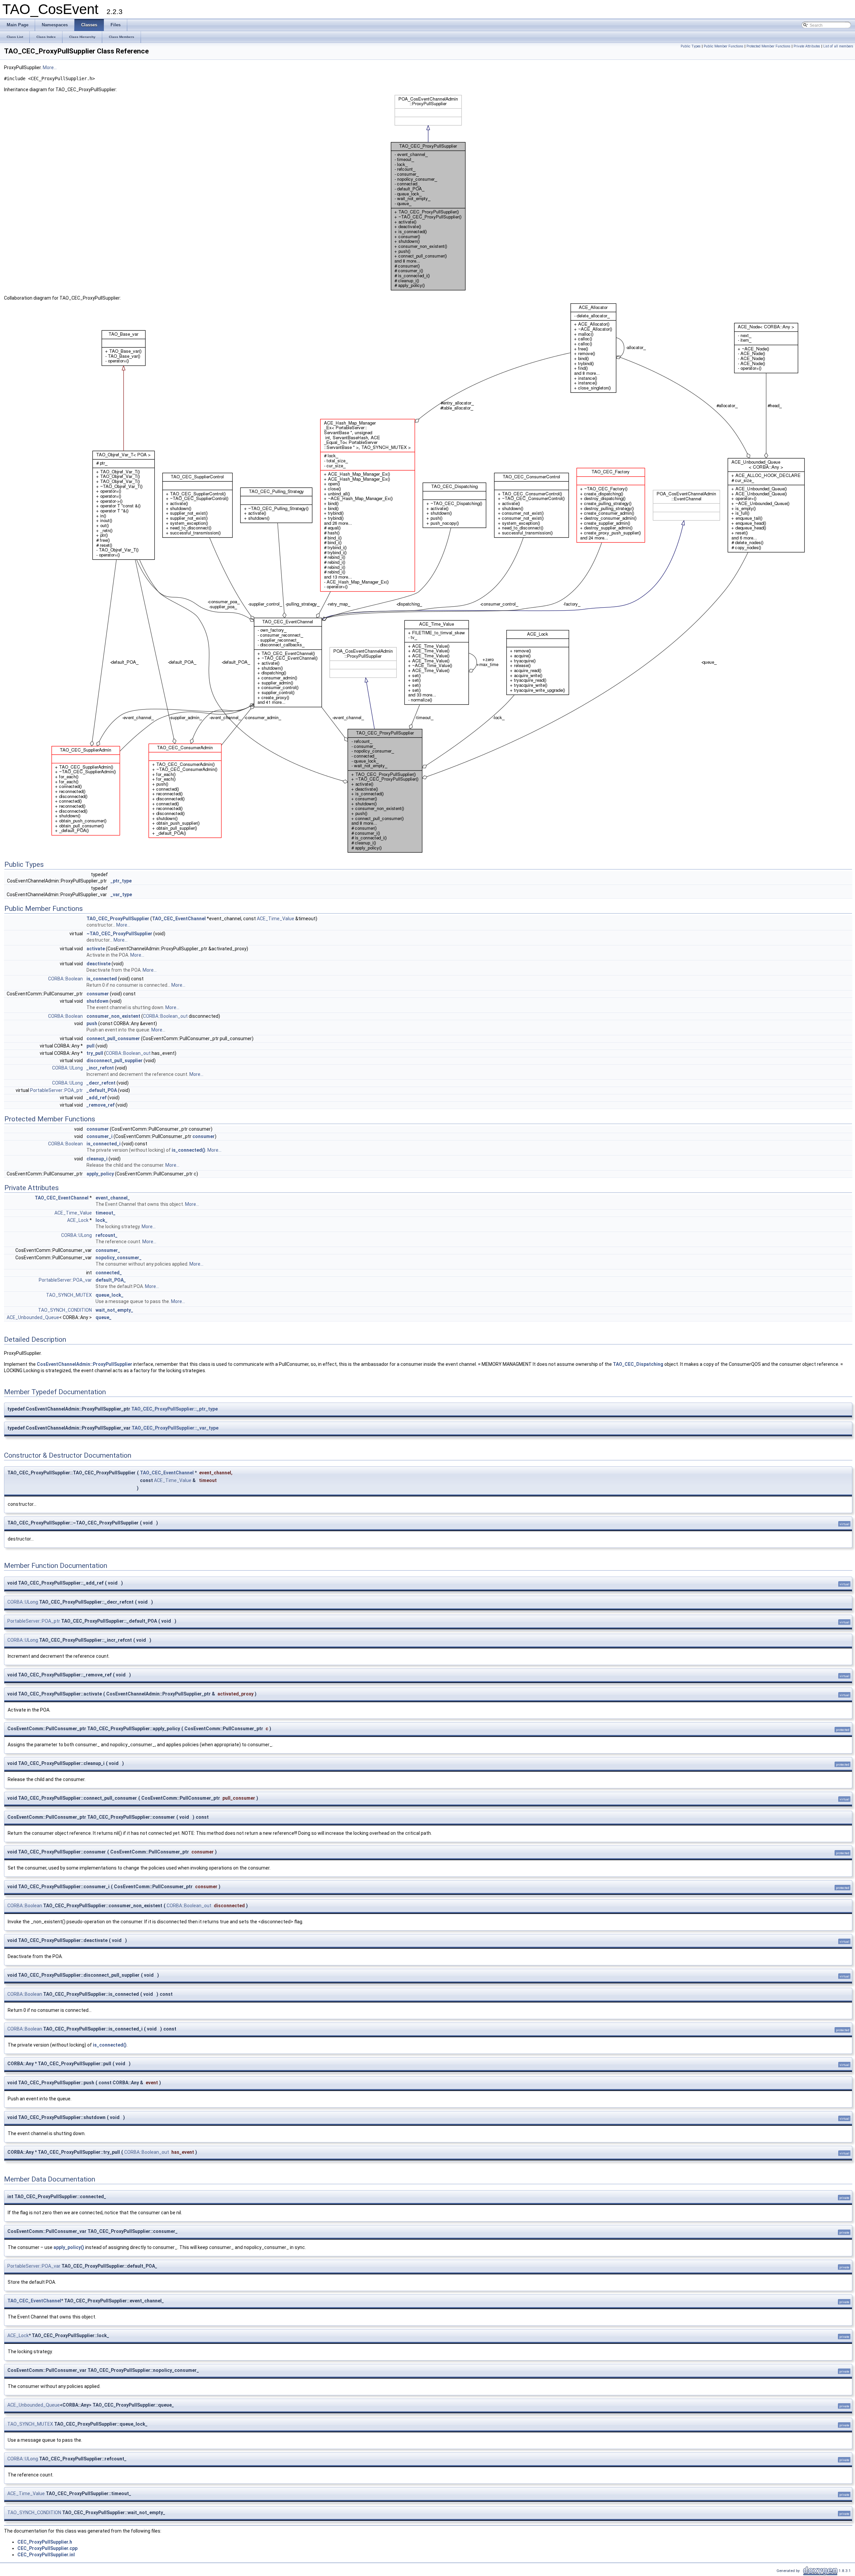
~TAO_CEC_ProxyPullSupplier (119, 934)
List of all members (838, 46)
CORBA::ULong (67, 1068)
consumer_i (100, 1136)
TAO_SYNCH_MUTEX (69, 1295)
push (92, 1023)
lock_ (102, 1220)
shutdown (98, 1001)
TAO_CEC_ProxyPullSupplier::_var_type (175, 1428)
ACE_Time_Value (276, 919)
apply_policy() (69, 2247)
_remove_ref (101, 1105)
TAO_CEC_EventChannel (179, 919)
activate (96, 949)
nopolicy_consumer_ (119, 1258)
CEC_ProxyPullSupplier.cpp (47, 2548)
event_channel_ (113, 1198)
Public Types (691, 46)
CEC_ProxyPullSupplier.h (45, 2542)
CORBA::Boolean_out (165, 1016)
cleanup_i (97, 1159)
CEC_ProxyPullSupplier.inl (46, 2555)
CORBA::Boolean (65, 979)
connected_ (109, 1273)
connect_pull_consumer (113, 1038)
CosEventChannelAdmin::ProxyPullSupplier (84, 1364)
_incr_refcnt (100, 1068)
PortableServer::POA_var (65, 1280)
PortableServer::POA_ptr (56, 1090)
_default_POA (102, 1090)
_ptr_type (121, 881)
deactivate (99, 964)
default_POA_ (111, 1280)
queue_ (104, 1317)
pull (91, 1046)
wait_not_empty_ (114, 1310)
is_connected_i (104, 1144)
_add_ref (97, 1098)
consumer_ (108, 1250)
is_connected (102, 979)
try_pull (95, 1053)
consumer (98, 994)
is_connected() (189, 1150)
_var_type (121, 895)
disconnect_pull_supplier (115, 1061)
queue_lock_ (110, 1295)
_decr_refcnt (101, 1083)
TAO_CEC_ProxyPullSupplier (118, 919)
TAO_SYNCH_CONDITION (65, 1310)
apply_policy (100, 1174)
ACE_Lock (78, 1220)
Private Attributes (807, 46)
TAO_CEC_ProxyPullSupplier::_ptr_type (175, 1409)
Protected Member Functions (768, 46)
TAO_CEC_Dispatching (638, 1364)
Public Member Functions (724, 46)
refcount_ (107, 1235)
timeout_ (106, 1213)
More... (50, 67)
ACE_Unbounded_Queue (33, 1317)
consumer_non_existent (113, 1016)
